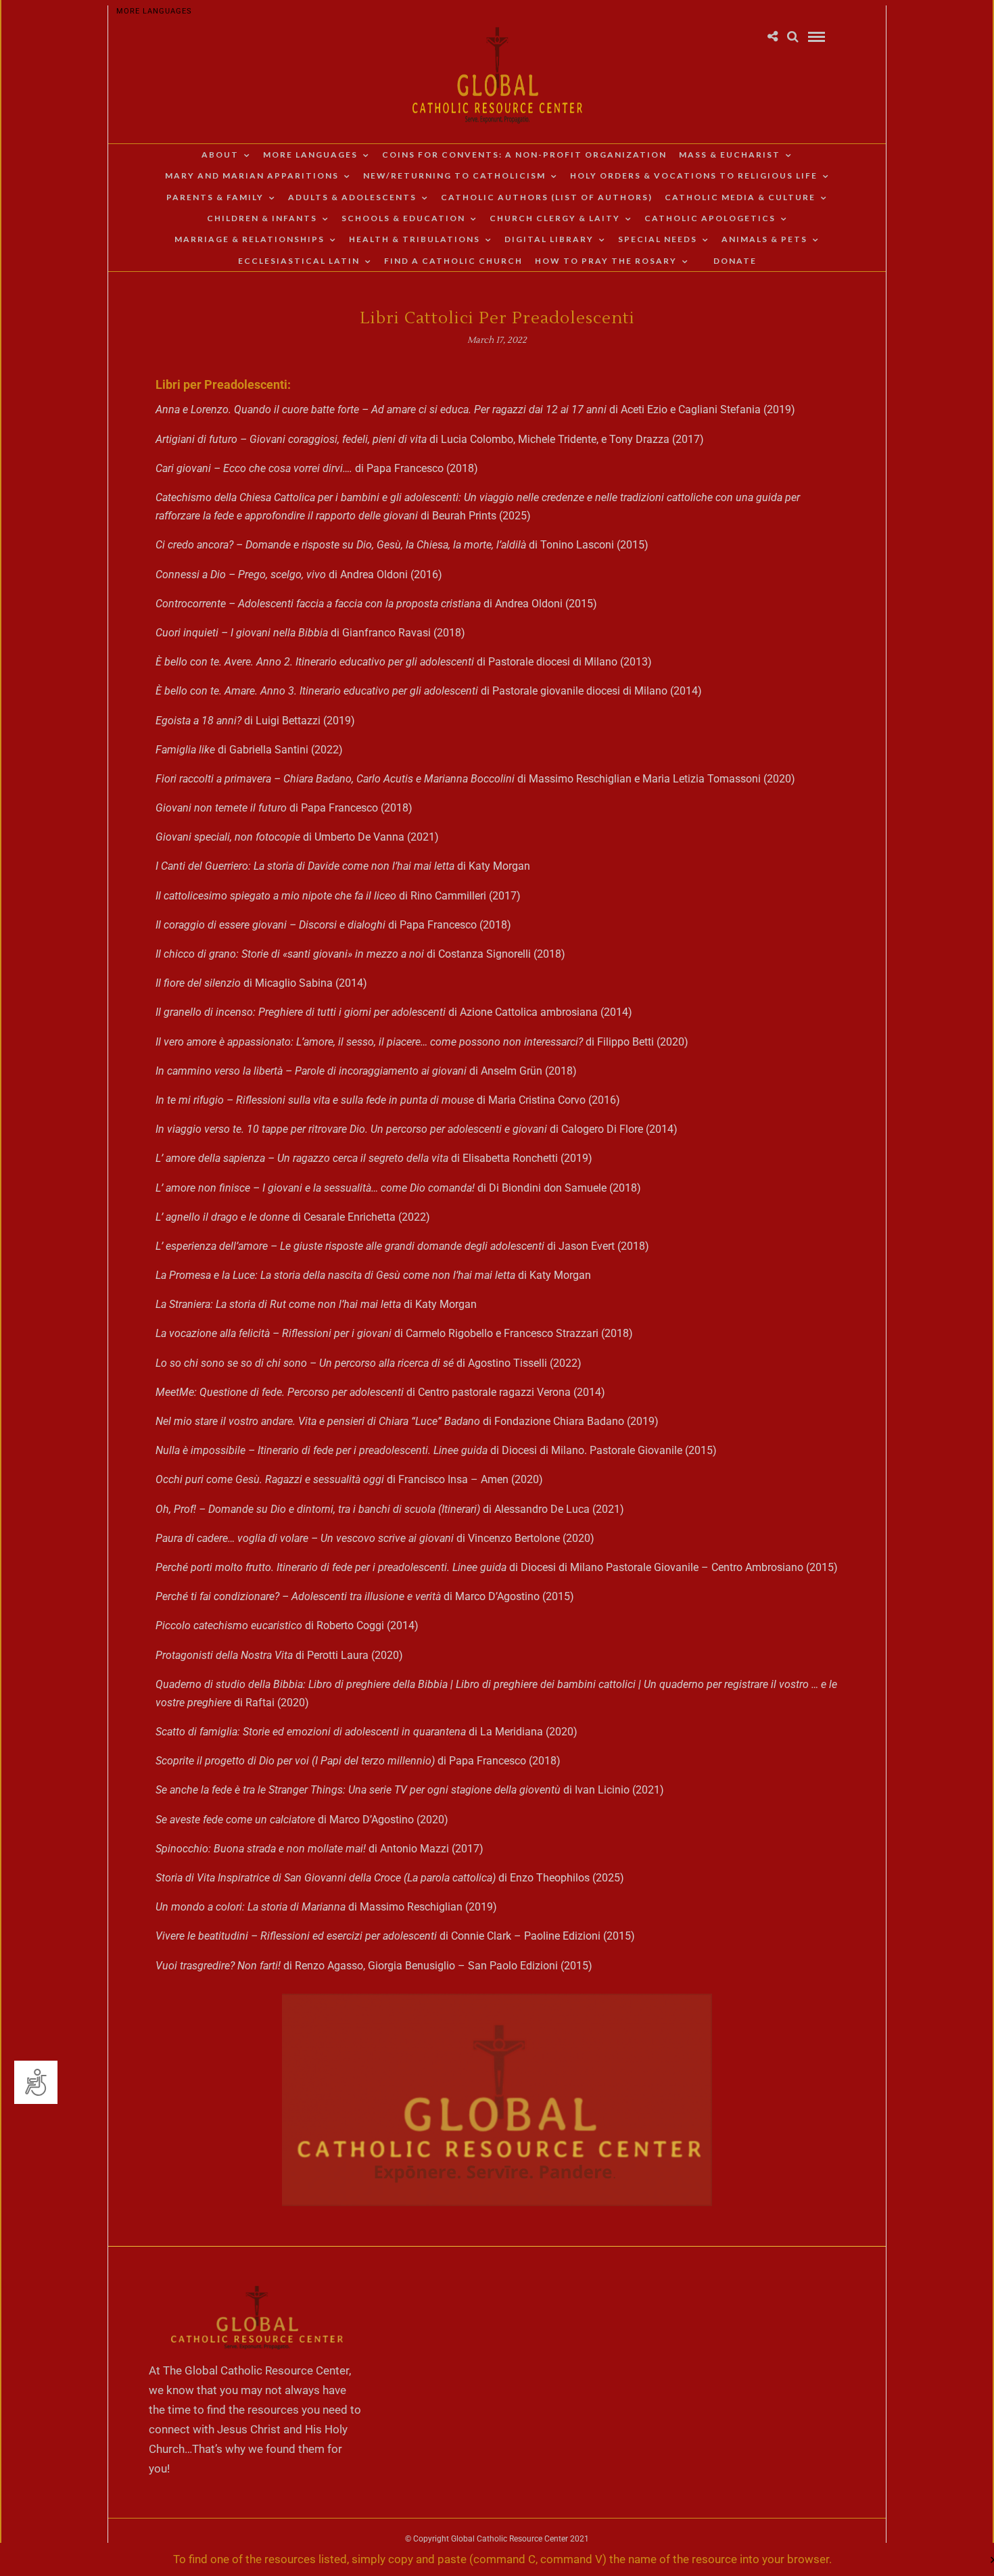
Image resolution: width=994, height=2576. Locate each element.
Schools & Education (403, 218)
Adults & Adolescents (352, 197)
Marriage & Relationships (250, 239)
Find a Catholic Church (453, 261)
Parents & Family (215, 197)
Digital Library (549, 239)
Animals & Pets (764, 239)
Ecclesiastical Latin (299, 261)
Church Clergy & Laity (555, 218)
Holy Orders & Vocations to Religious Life (694, 175)
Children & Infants (262, 218)
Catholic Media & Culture (740, 197)
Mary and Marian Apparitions (252, 175)
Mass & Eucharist (730, 155)
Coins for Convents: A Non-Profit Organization (524, 155)
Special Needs (658, 239)
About (220, 155)
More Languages (154, 11)
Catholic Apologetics (710, 218)
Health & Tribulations (415, 239)
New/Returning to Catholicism (454, 175)
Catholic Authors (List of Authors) (547, 197)
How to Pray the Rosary (606, 261)
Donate (735, 261)
